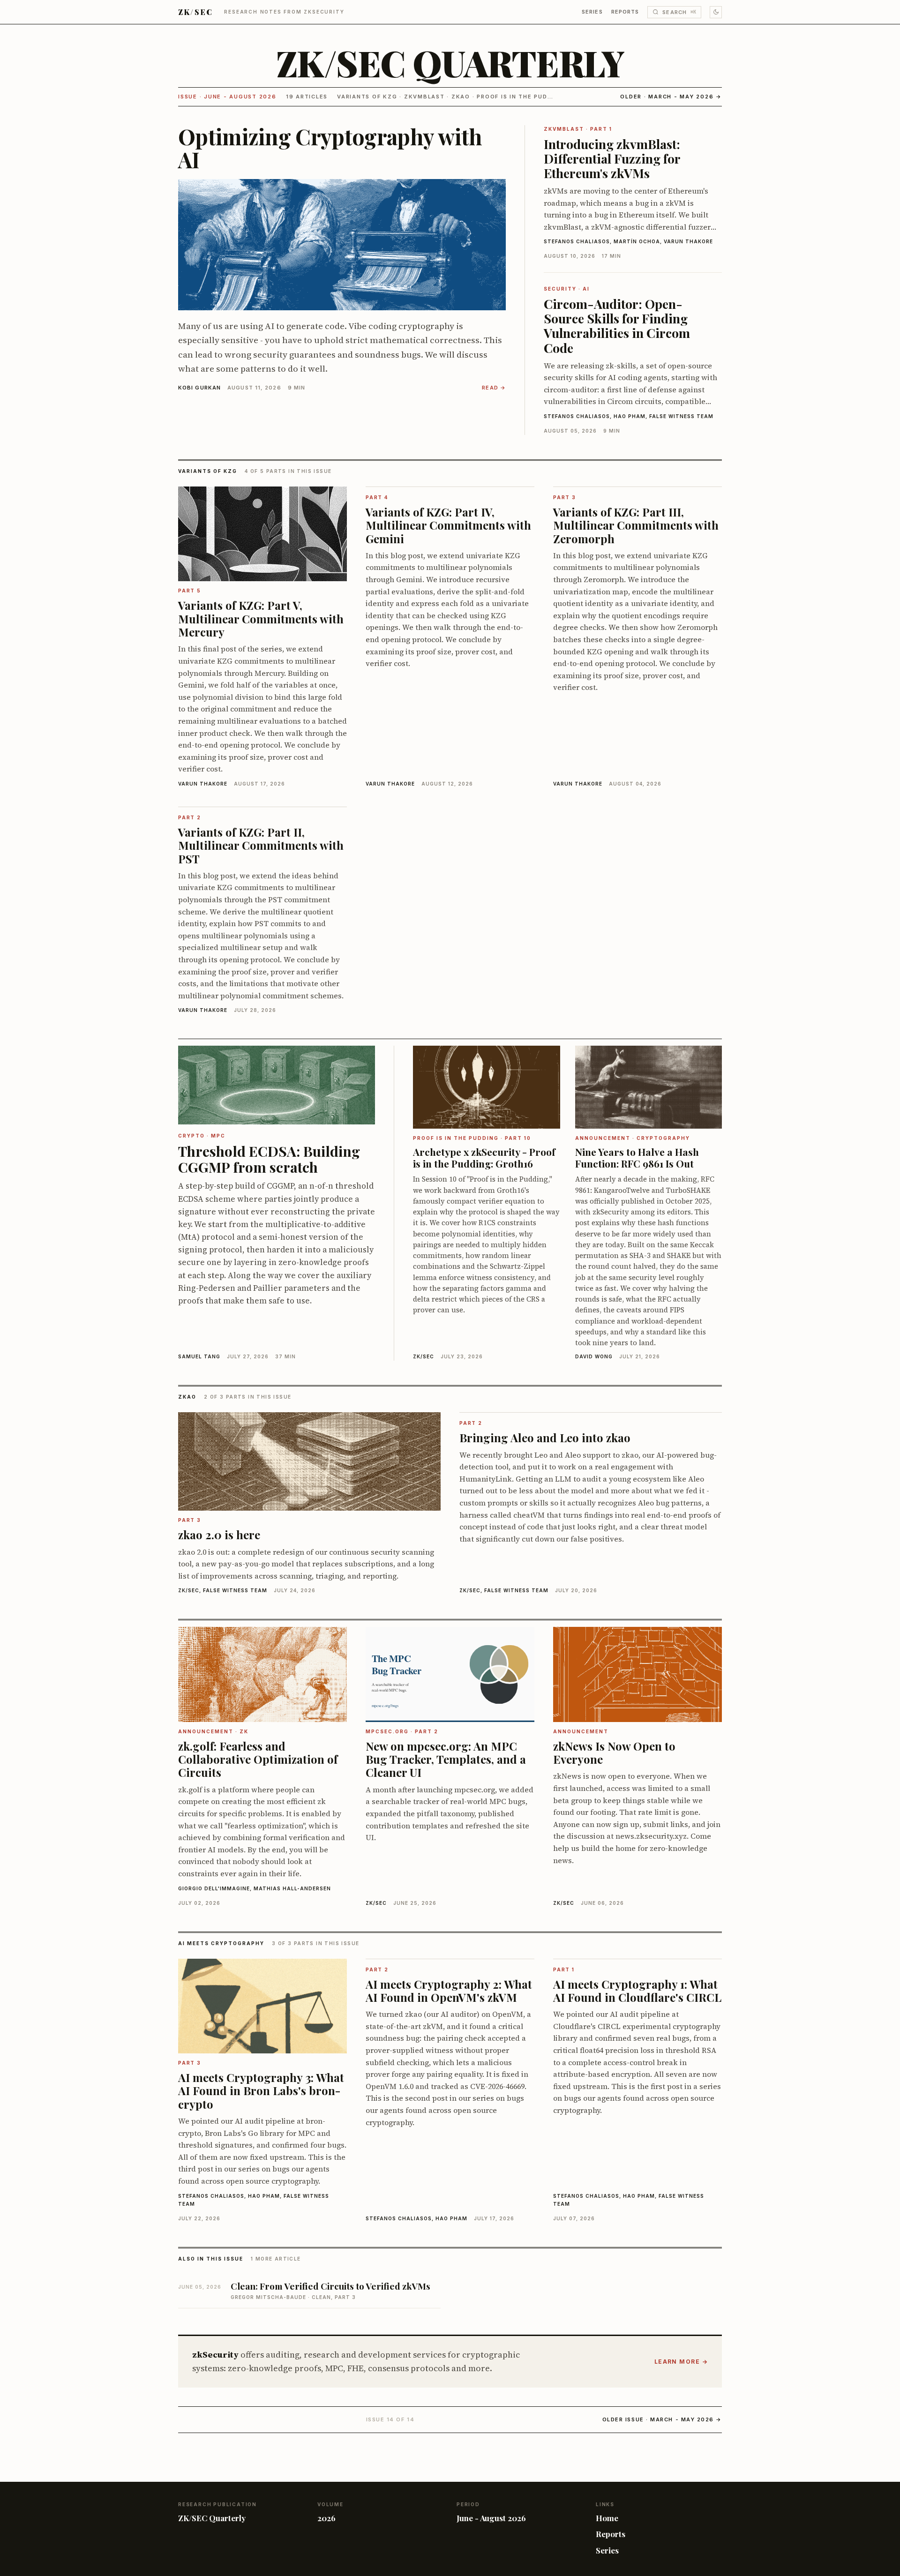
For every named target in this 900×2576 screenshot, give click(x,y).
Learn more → (681, 2362)
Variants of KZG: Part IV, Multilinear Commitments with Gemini (448, 525)
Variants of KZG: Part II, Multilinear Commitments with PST (261, 845)
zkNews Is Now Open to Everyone (614, 1752)
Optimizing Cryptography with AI (330, 148)
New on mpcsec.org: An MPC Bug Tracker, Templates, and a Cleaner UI (446, 1759)
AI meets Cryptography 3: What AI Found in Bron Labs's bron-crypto (261, 2091)
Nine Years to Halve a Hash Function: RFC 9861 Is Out (637, 1157)
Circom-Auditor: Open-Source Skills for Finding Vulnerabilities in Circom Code (617, 326)
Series (592, 12)
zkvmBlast (424, 97)
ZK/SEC (195, 12)
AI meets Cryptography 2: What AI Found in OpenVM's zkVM (449, 1991)
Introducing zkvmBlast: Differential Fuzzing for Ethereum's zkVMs (612, 158)
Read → (494, 388)
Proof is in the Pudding (520, 97)
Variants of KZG (367, 97)
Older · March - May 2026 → (671, 97)
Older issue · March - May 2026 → (662, 2419)
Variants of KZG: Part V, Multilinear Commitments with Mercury (261, 618)
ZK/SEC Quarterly (450, 63)
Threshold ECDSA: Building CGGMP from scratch (269, 1159)
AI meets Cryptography (221, 1943)
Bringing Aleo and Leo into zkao (545, 1438)
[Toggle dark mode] (716, 12)
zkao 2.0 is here (219, 1535)
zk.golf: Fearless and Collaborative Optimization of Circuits (258, 1759)
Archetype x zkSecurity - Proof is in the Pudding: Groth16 (484, 1157)
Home (607, 2518)
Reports (625, 12)
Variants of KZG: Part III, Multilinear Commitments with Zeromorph (636, 525)
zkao (461, 97)
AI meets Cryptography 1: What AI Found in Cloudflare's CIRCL (637, 1991)
